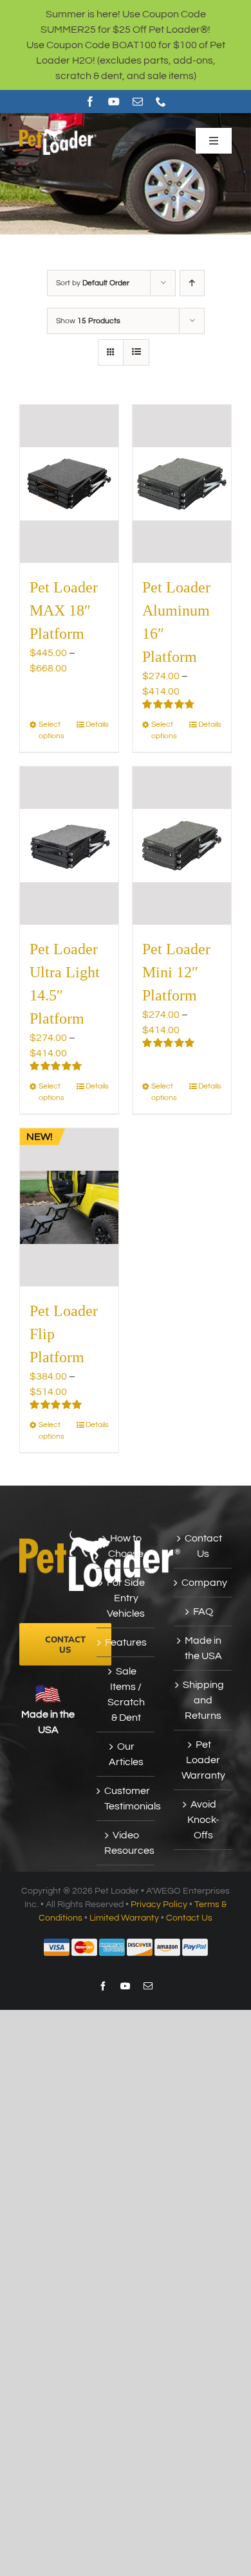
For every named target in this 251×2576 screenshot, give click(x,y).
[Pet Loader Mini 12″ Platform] (182, 846)
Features (126, 1642)
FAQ (203, 1612)
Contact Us (203, 1546)
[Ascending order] (192, 283)
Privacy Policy (159, 1905)
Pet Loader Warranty (203, 1760)
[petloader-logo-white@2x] (58, 131)
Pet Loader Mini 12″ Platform (176, 972)
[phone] (161, 102)
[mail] (138, 102)
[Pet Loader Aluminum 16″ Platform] (182, 484)
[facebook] (90, 102)
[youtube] (114, 102)
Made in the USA (203, 1648)
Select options (51, 730)
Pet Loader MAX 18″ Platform (64, 610)
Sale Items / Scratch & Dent (126, 1694)
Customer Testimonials (126, 1799)
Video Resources (126, 1843)
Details (97, 724)
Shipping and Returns (203, 1700)
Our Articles (126, 1754)
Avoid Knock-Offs (203, 1820)
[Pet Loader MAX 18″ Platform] (69, 484)
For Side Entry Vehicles (126, 1598)
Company (203, 1583)
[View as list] (136, 352)
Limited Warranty (124, 1918)
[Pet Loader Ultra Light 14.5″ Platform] (69, 846)
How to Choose (126, 1546)
